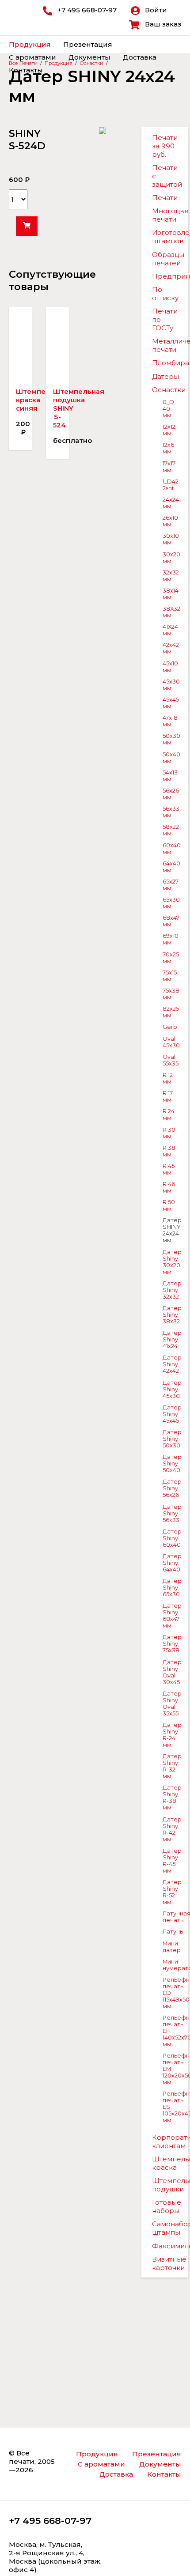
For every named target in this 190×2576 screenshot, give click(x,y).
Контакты (26, 70)
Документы (89, 57)
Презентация (88, 44)
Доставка (140, 57)
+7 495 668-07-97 (50, 2521)
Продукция (30, 44)
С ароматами (32, 57)
